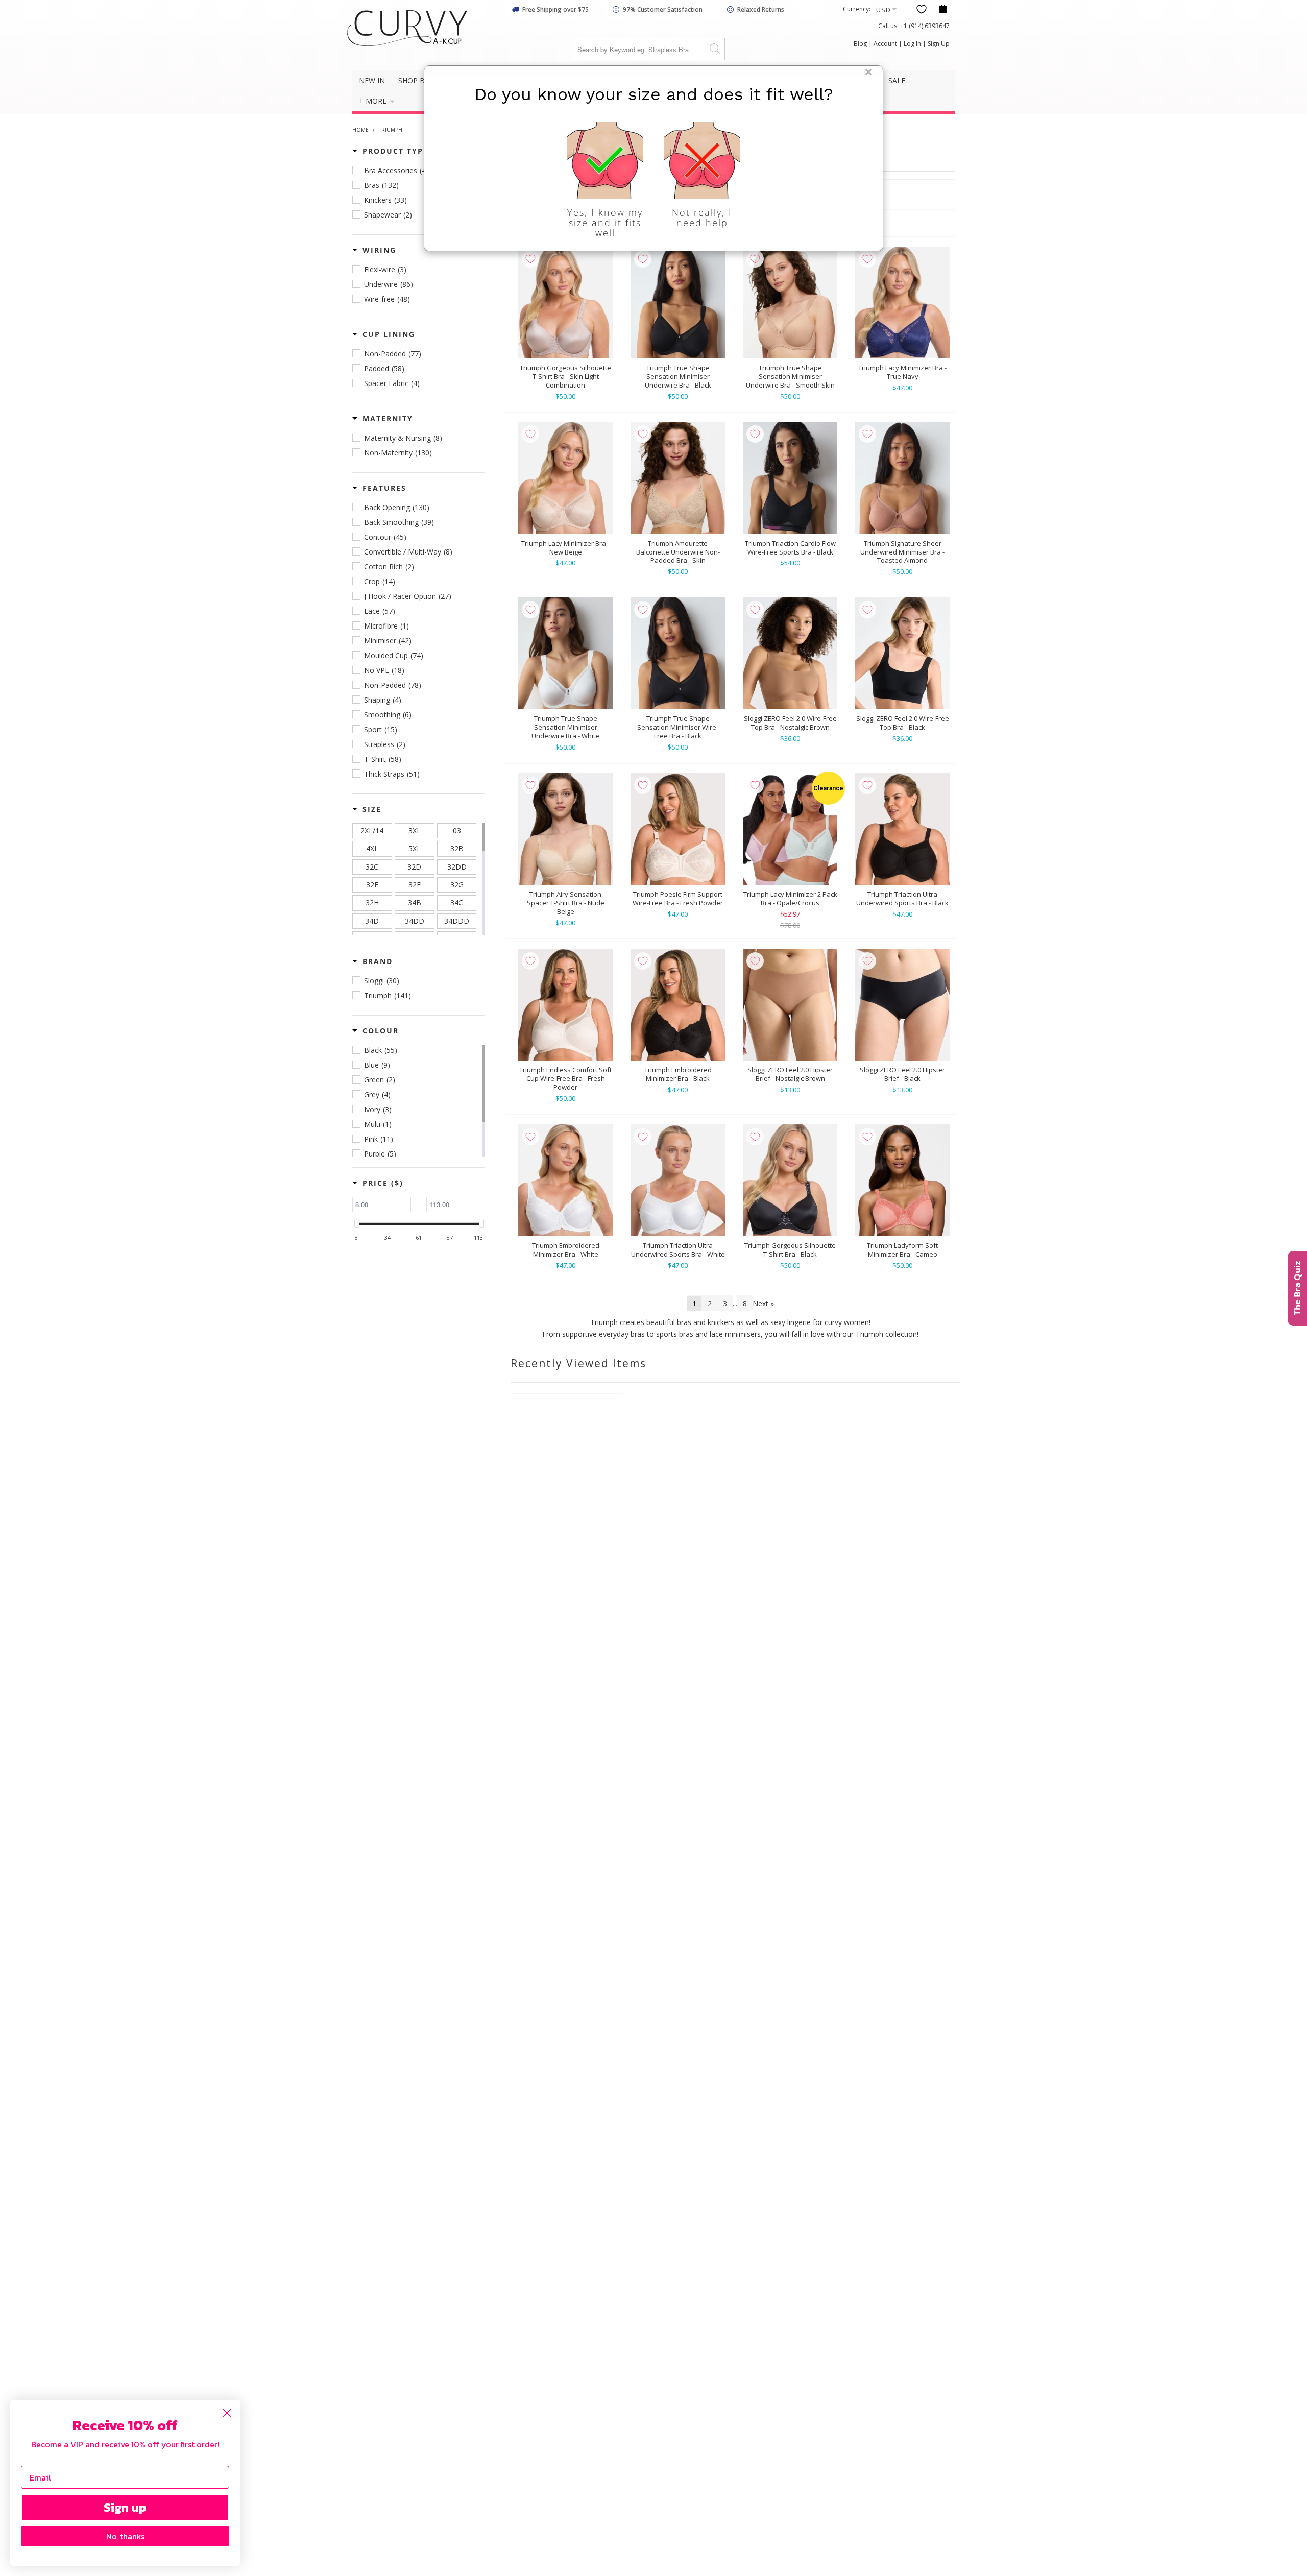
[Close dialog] (227, 2413)
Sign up (125, 2507)
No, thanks (125, 2536)
